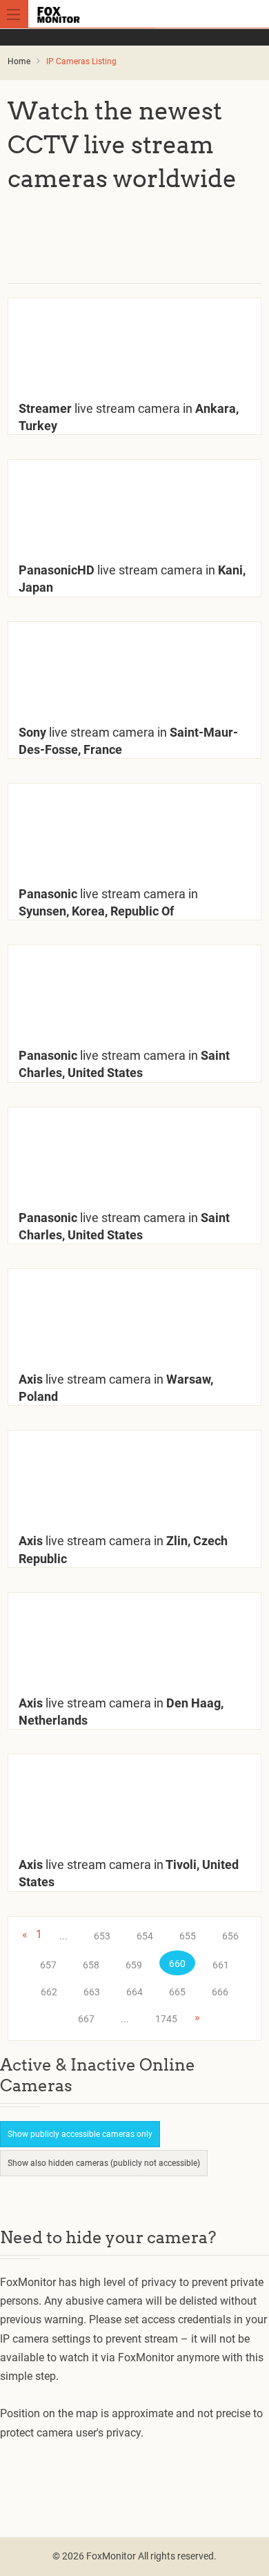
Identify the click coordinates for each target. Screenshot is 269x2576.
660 (177, 1964)
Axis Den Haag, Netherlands (121, 1712)
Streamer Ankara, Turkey (129, 417)
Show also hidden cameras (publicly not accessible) (104, 2163)
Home (19, 61)
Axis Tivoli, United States (129, 1873)
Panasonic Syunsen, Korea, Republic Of (108, 902)
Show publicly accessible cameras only (80, 2134)
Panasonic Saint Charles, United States (124, 1064)
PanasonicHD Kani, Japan (132, 579)
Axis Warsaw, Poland (116, 1388)
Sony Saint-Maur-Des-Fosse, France (128, 741)
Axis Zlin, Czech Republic (123, 1549)
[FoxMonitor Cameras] (137, 14)
